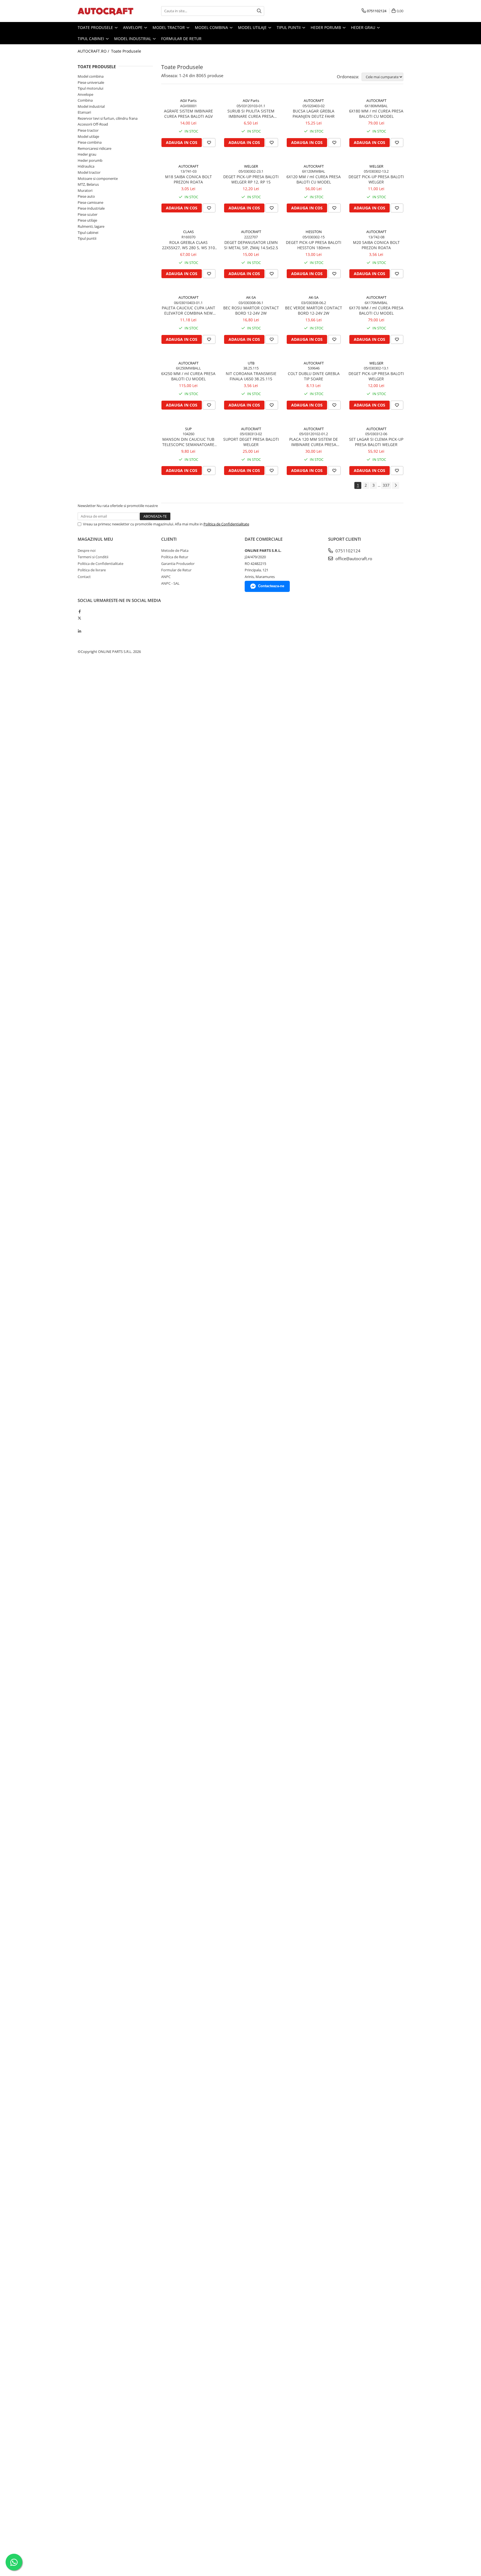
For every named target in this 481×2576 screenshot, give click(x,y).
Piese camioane (90, 202)
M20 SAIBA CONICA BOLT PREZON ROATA (376, 245)
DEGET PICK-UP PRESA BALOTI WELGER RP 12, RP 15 (251, 179)
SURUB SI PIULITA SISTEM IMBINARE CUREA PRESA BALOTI (251, 114)
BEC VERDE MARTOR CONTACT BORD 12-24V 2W (314, 310)
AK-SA (251, 297)
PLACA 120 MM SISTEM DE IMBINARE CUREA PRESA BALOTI (314, 442)
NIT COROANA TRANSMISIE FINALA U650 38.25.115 (251, 376)
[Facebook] (79, 611)
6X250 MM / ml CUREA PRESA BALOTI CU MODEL (188, 376)
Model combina (212, 27)
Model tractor (169, 27)
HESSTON (314, 232)
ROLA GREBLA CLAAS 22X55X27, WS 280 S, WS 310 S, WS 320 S (188, 245)
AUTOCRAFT (314, 101)
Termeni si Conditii (93, 557)
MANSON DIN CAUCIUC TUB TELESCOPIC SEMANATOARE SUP (188, 442)
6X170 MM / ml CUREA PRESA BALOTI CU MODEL (376, 310)
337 (386, 485)
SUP (188, 429)
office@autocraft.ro (353, 559)
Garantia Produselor (178, 564)
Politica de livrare (92, 570)
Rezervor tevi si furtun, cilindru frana (108, 118)
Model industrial (133, 39)
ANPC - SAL (170, 583)
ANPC (166, 577)
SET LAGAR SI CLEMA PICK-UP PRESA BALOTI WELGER (376, 442)
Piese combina (90, 142)
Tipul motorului (90, 88)
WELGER (251, 166)
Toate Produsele (96, 27)
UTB (251, 363)
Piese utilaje (87, 220)
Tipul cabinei (91, 39)
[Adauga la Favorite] (209, 143)
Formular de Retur (181, 39)
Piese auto (86, 196)
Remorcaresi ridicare (95, 148)
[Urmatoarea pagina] (396, 485)
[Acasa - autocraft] (105, 11)
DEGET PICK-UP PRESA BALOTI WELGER (376, 179)
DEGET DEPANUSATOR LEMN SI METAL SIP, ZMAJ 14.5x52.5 (251, 245)
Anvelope (133, 27)
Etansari (84, 112)
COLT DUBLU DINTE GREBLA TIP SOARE (314, 376)
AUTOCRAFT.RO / (94, 51)
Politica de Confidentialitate (226, 524)
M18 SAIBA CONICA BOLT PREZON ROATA (188, 179)
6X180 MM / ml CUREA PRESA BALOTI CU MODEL (376, 114)
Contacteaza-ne (271, 586)
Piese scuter (88, 214)
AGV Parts (188, 101)
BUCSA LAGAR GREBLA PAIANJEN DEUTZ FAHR (314, 114)
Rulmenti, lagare (91, 226)
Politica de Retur (175, 557)
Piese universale (91, 82)
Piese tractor (88, 130)
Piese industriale (91, 208)
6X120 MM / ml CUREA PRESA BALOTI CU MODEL (314, 179)
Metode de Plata (175, 550)
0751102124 (347, 551)
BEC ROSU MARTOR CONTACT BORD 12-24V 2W (251, 310)
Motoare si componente (98, 178)
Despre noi (87, 550)
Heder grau (364, 27)
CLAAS (188, 232)
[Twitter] (79, 618)
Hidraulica (86, 166)
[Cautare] (259, 11)
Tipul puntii (289, 27)
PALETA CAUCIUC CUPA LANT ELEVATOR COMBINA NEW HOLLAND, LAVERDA (188, 310)
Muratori (85, 190)
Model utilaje (253, 27)
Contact (84, 577)
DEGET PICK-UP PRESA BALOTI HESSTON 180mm (314, 245)
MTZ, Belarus (88, 184)
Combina (85, 100)
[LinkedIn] (79, 631)
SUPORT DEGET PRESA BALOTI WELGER (251, 442)
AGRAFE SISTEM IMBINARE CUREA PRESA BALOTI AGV (188, 114)
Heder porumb (326, 27)
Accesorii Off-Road (93, 124)
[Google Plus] (79, 625)
